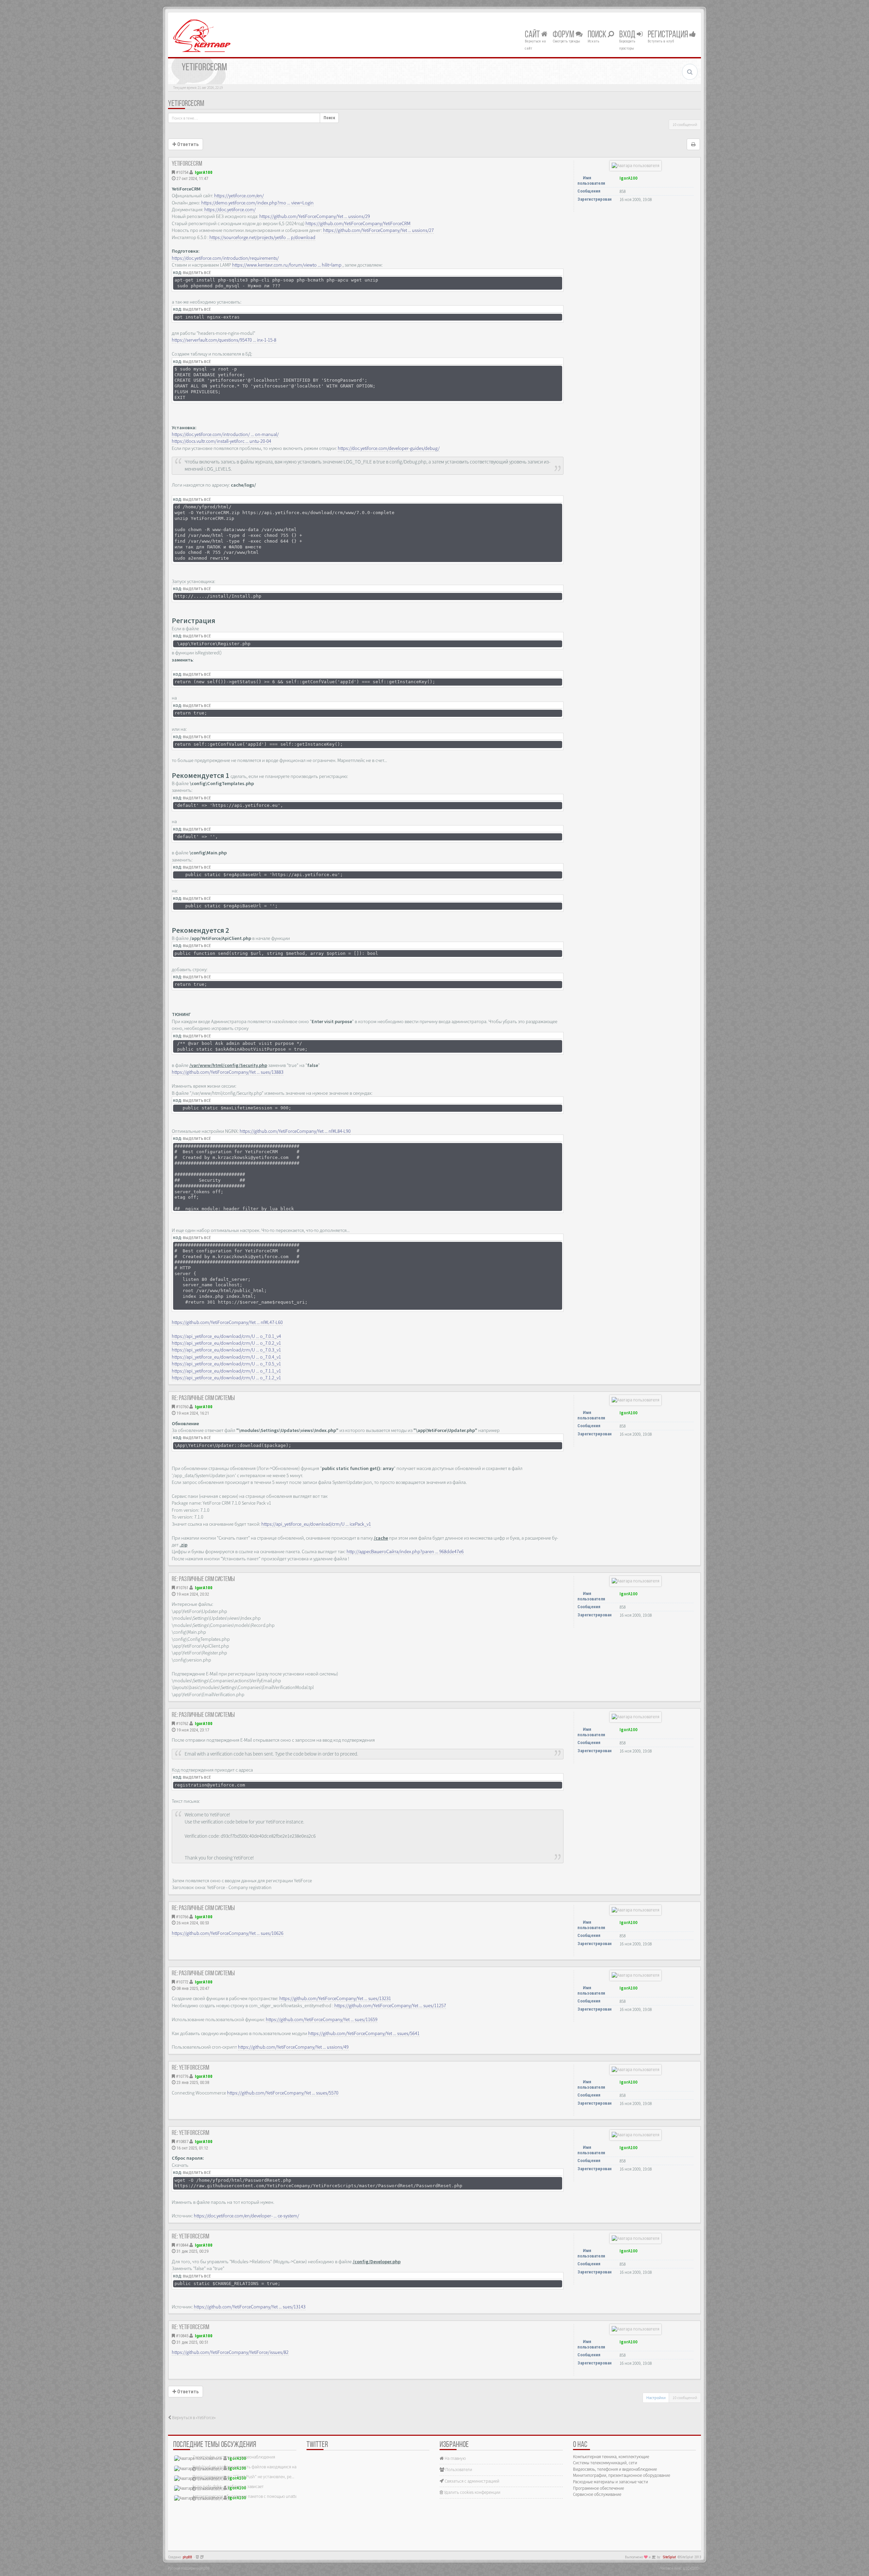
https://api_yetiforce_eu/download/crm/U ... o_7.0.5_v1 (226, 1364)
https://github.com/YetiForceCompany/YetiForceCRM (358, 223)
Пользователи (458, 2470)
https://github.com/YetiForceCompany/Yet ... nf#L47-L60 (227, 1322)
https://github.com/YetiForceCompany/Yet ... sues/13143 (250, 2307)
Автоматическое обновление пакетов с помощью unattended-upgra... (257, 2496)
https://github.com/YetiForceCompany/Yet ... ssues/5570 (283, 2093)
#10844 (182, 2245)
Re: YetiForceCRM (190, 2068)
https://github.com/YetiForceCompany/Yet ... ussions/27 (378, 230)
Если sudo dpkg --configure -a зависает (228, 2487)
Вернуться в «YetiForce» (193, 2418)
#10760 (182, 1407)
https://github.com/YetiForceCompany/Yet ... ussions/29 (315, 216)
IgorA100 (204, 172)
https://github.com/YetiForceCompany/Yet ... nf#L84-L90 (295, 1131)
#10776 (182, 2076)
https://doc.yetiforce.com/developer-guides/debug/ (389, 448)
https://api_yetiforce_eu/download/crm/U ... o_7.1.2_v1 (226, 1378)
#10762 (182, 1724)
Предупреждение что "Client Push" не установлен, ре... (243, 2477)
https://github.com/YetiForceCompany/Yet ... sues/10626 (228, 1933)
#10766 (182, 1917)
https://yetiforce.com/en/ (239, 196)
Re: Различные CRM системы (203, 1398)
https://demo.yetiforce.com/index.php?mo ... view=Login (257, 203)
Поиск (598, 35)
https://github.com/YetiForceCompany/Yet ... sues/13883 (228, 1072)
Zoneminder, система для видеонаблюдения (234, 2457)
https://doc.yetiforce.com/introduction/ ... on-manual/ (225, 434)
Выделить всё (197, 273)
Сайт (533, 35)
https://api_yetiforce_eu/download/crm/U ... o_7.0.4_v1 (226, 1357)
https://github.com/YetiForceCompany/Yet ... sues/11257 (390, 2006)
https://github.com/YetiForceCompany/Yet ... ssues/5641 (364, 2033)
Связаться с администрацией (472, 2481)
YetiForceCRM (186, 104)
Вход (628, 35)
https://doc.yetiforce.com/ (230, 210)
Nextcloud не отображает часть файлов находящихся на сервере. (253, 2467)
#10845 (182, 2336)
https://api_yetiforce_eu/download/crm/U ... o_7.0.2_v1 (226, 1343)
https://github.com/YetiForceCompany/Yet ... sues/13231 (335, 1998)
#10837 (182, 2142)
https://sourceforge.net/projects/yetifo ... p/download (262, 237)
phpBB (187, 2557)
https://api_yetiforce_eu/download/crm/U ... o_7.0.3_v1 (226, 1350)
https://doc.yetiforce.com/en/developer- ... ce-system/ (246, 2216)
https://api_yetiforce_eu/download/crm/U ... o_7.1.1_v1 (226, 1371)
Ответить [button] (187, 144)
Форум (564, 35)
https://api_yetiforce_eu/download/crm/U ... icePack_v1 (316, 1524)
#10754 (182, 172)
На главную (455, 2458)
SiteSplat (669, 2557)
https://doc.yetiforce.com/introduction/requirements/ (225, 258)
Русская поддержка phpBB (189, 2568)
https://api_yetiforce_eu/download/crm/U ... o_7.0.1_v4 (226, 1336)
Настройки (656, 2398)
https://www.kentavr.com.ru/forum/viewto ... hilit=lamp (287, 265)
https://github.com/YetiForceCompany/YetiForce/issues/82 (230, 2352)
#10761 (182, 1588)
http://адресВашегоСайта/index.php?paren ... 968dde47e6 (405, 1552)
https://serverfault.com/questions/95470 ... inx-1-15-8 (224, 340)
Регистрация (669, 35)
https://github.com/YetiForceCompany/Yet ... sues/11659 (322, 2019)
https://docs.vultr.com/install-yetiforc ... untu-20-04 (221, 441)
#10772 (182, 1982)
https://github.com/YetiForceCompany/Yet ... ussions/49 (293, 2047)
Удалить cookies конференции (472, 2492)
